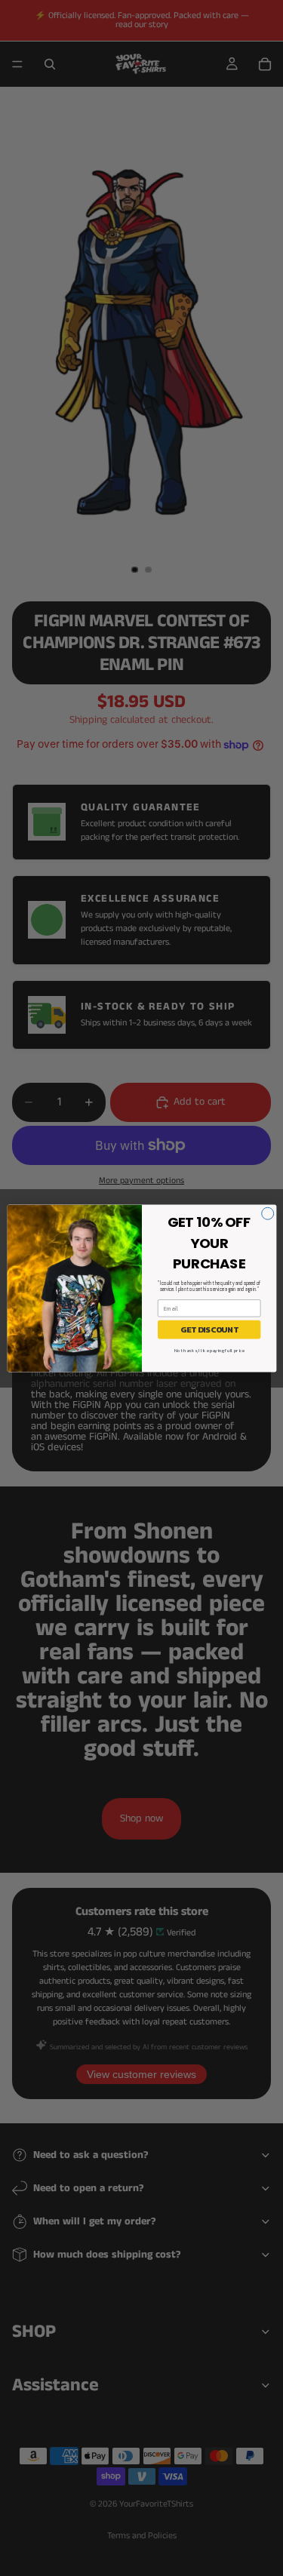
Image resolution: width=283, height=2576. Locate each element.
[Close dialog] (267, 1213)
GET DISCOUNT (208, 1329)
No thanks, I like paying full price (209, 1351)
